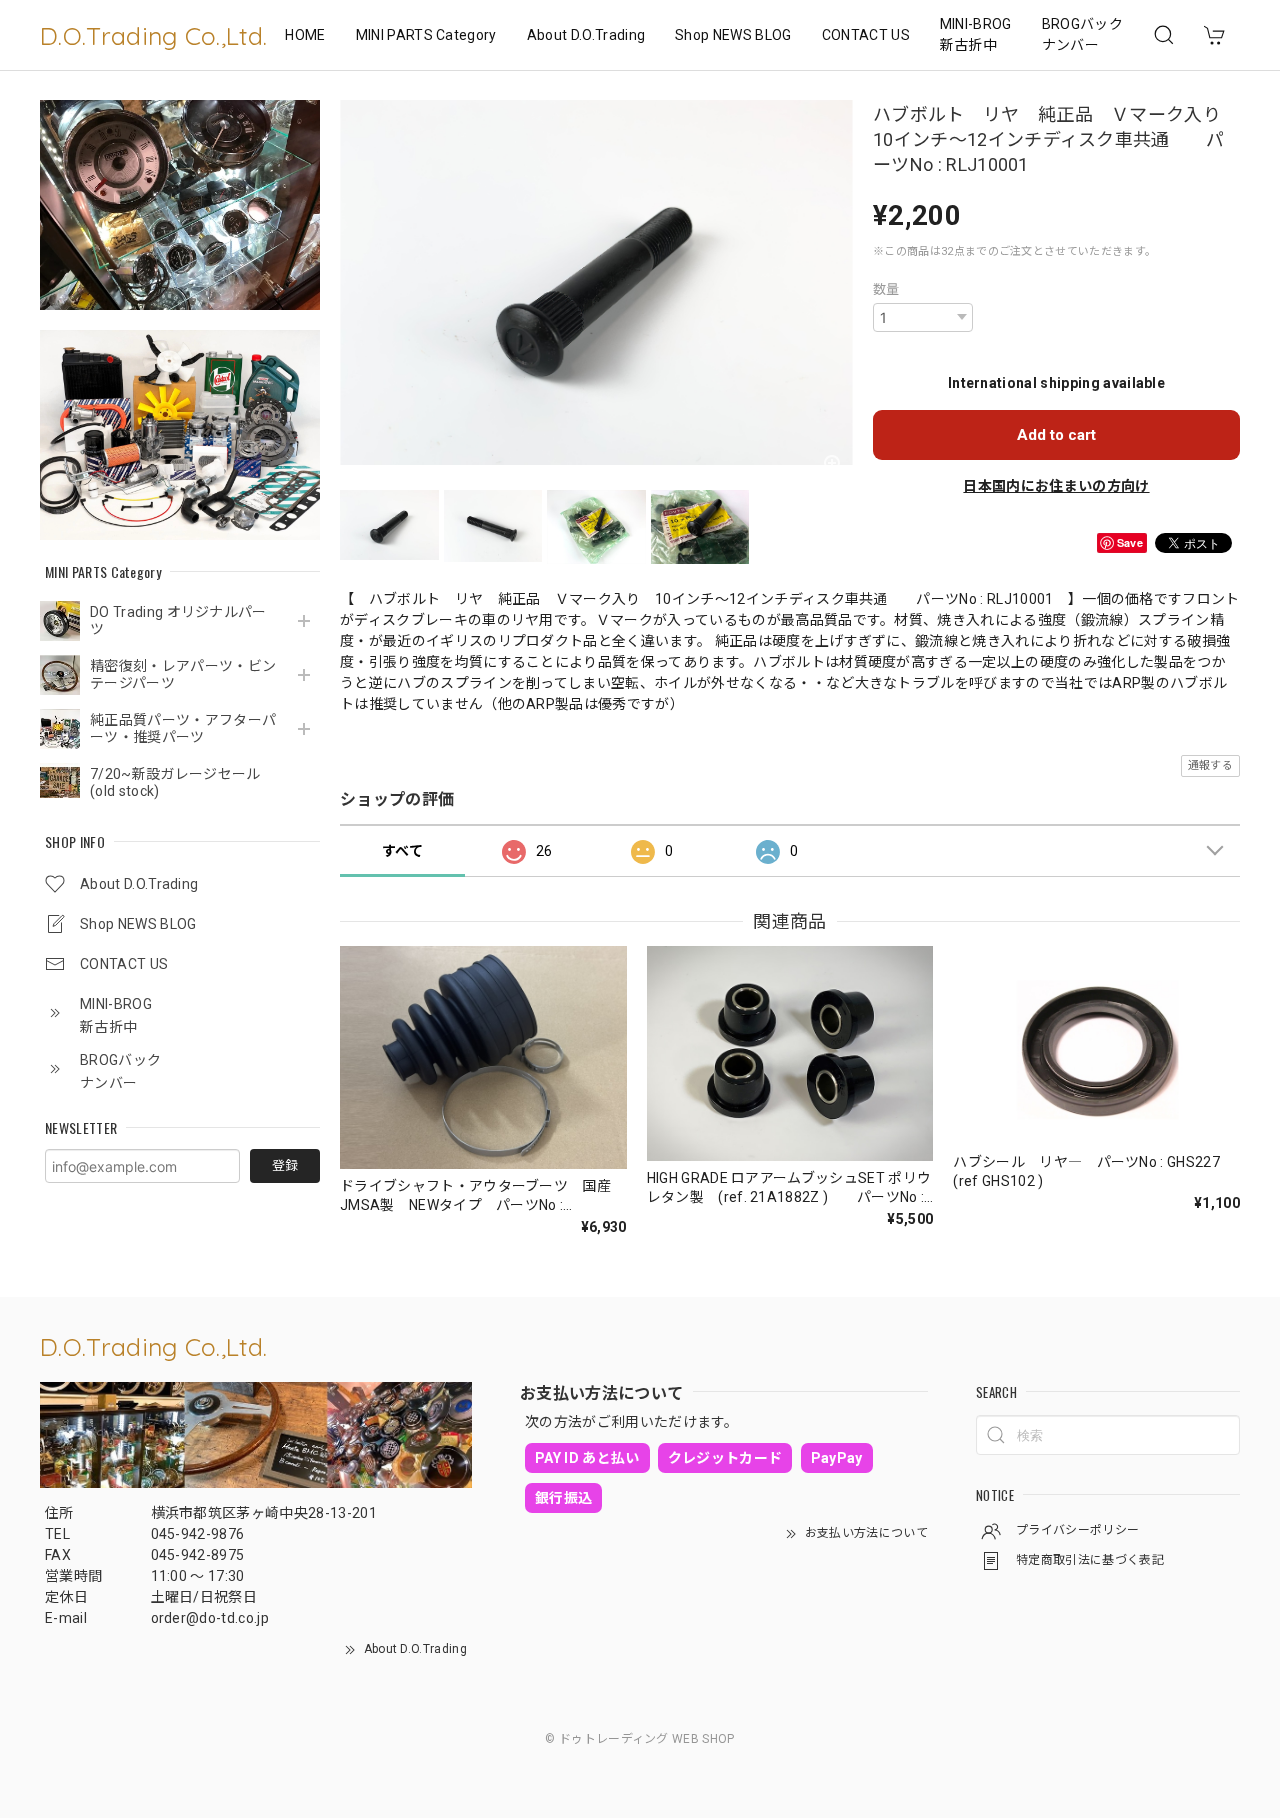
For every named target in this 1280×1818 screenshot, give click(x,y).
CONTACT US (866, 35)
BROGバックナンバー (1082, 34)
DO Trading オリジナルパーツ (178, 620)
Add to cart (1056, 435)
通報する (1210, 765)
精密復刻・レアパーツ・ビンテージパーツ (183, 674)
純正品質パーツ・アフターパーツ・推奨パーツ (183, 728)
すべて (402, 851)
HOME (305, 35)
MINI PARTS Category (426, 35)
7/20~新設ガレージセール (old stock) (175, 782)
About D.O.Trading (586, 35)
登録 (285, 1165)
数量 (886, 289)
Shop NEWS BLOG (733, 35)
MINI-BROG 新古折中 (976, 34)
